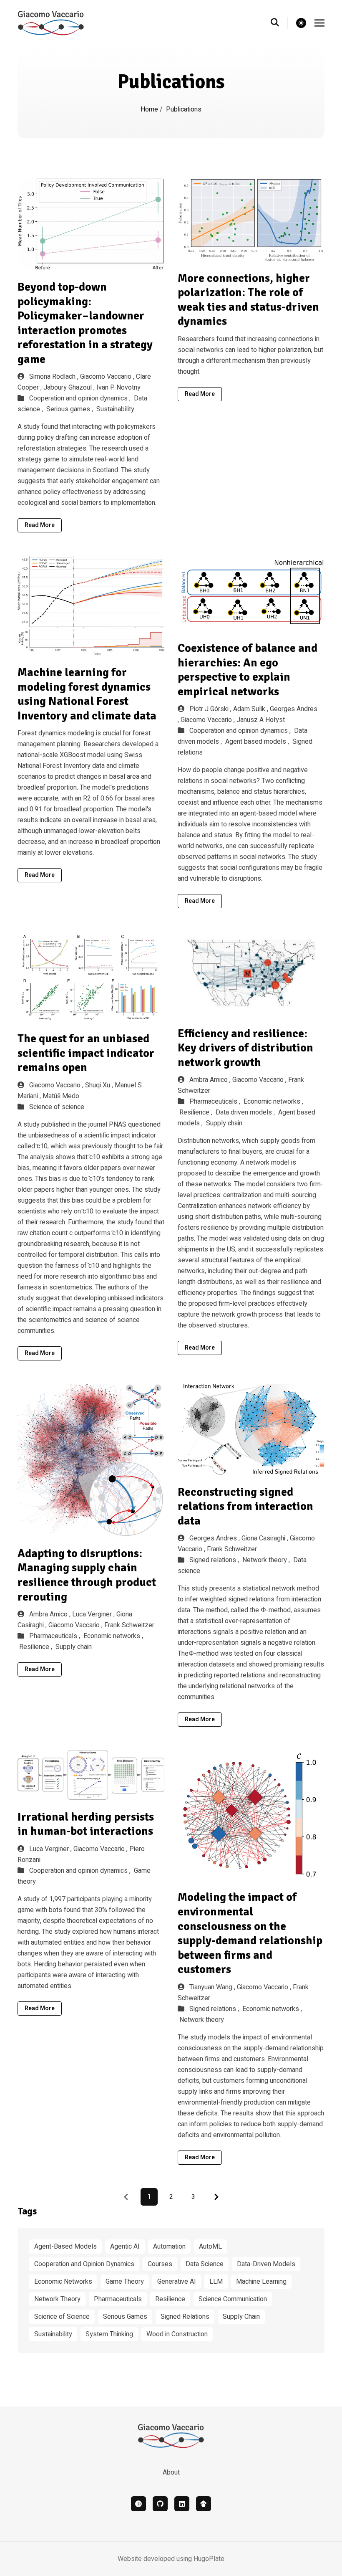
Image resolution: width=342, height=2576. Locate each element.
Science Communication (233, 2299)
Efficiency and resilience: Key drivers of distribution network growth (245, 1048)
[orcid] (138, 2504)
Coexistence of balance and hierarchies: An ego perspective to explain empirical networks (248, 670)
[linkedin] (182, 2504)
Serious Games (125, 2317)
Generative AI (177, 2282)
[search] (279, 23)
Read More (40, 525)
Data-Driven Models (266, 2264)
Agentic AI (125, 2247)
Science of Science (62, 2317)
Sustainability (115, 409)
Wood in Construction (177, 2334)
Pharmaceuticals (118, 2299)
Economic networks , (273, 1102)
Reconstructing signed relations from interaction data (245, 1506)
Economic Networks (63, 2282)
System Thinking (109, 2334)
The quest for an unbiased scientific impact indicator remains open (86, 1053)
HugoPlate (209, 2559)
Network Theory (57, 2299)
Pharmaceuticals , (216, 1102)
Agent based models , (258, 742)
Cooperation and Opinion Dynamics (84, 2264)
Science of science (57, 1107)
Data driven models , (246, 1112)
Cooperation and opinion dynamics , (81, 398)
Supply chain (224, 1123)
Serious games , (70, 409)
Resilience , (197, 1112)
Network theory (202, 2020)
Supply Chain (241, 2317)
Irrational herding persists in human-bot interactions (86, 1824)
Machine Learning (261, 2282)
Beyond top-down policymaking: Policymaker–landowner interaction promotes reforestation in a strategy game (85, 323)
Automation (169, 2247)
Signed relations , (215, 1560)
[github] (160, 2504)
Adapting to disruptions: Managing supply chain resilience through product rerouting (87, 1575)
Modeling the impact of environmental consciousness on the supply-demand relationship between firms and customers (250, 1933)
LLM (216, 2282)
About (171, 2472)
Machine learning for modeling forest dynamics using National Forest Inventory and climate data (87, 694)
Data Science (205, 2264)
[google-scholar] (204, 2504)
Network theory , (267, 1560)
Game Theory (125, 2282)
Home (150, 109)
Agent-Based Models (65, 2247)
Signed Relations (185, 2317)
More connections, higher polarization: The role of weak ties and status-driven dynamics (248, 300)
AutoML (210, 2247)
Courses (160, 2264)
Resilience (170, 2299)
